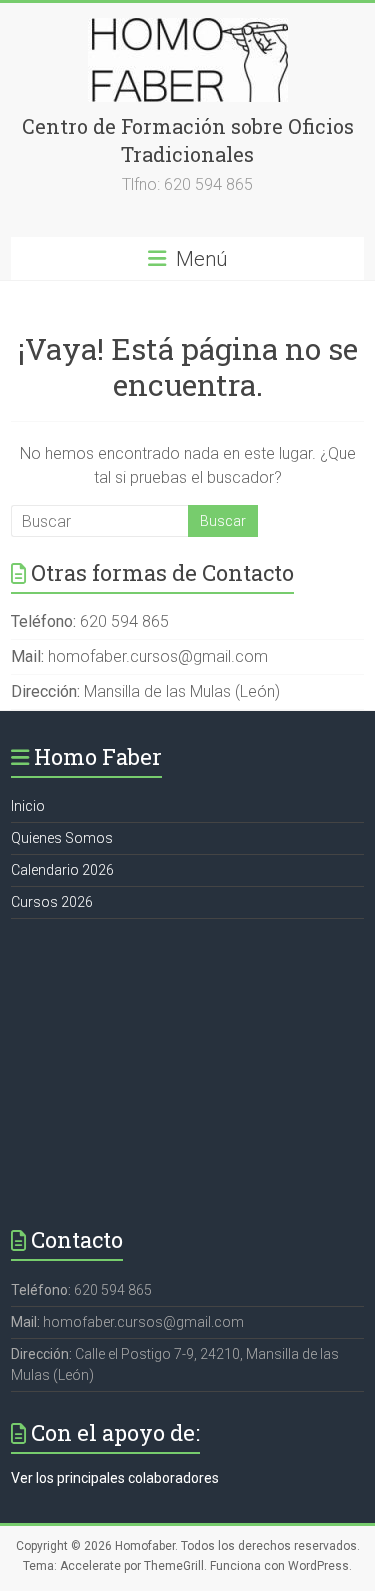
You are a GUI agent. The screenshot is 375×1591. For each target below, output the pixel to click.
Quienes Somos (62, 838)
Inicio (28, 806)
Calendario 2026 (62, 870)
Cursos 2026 (52, 902)
